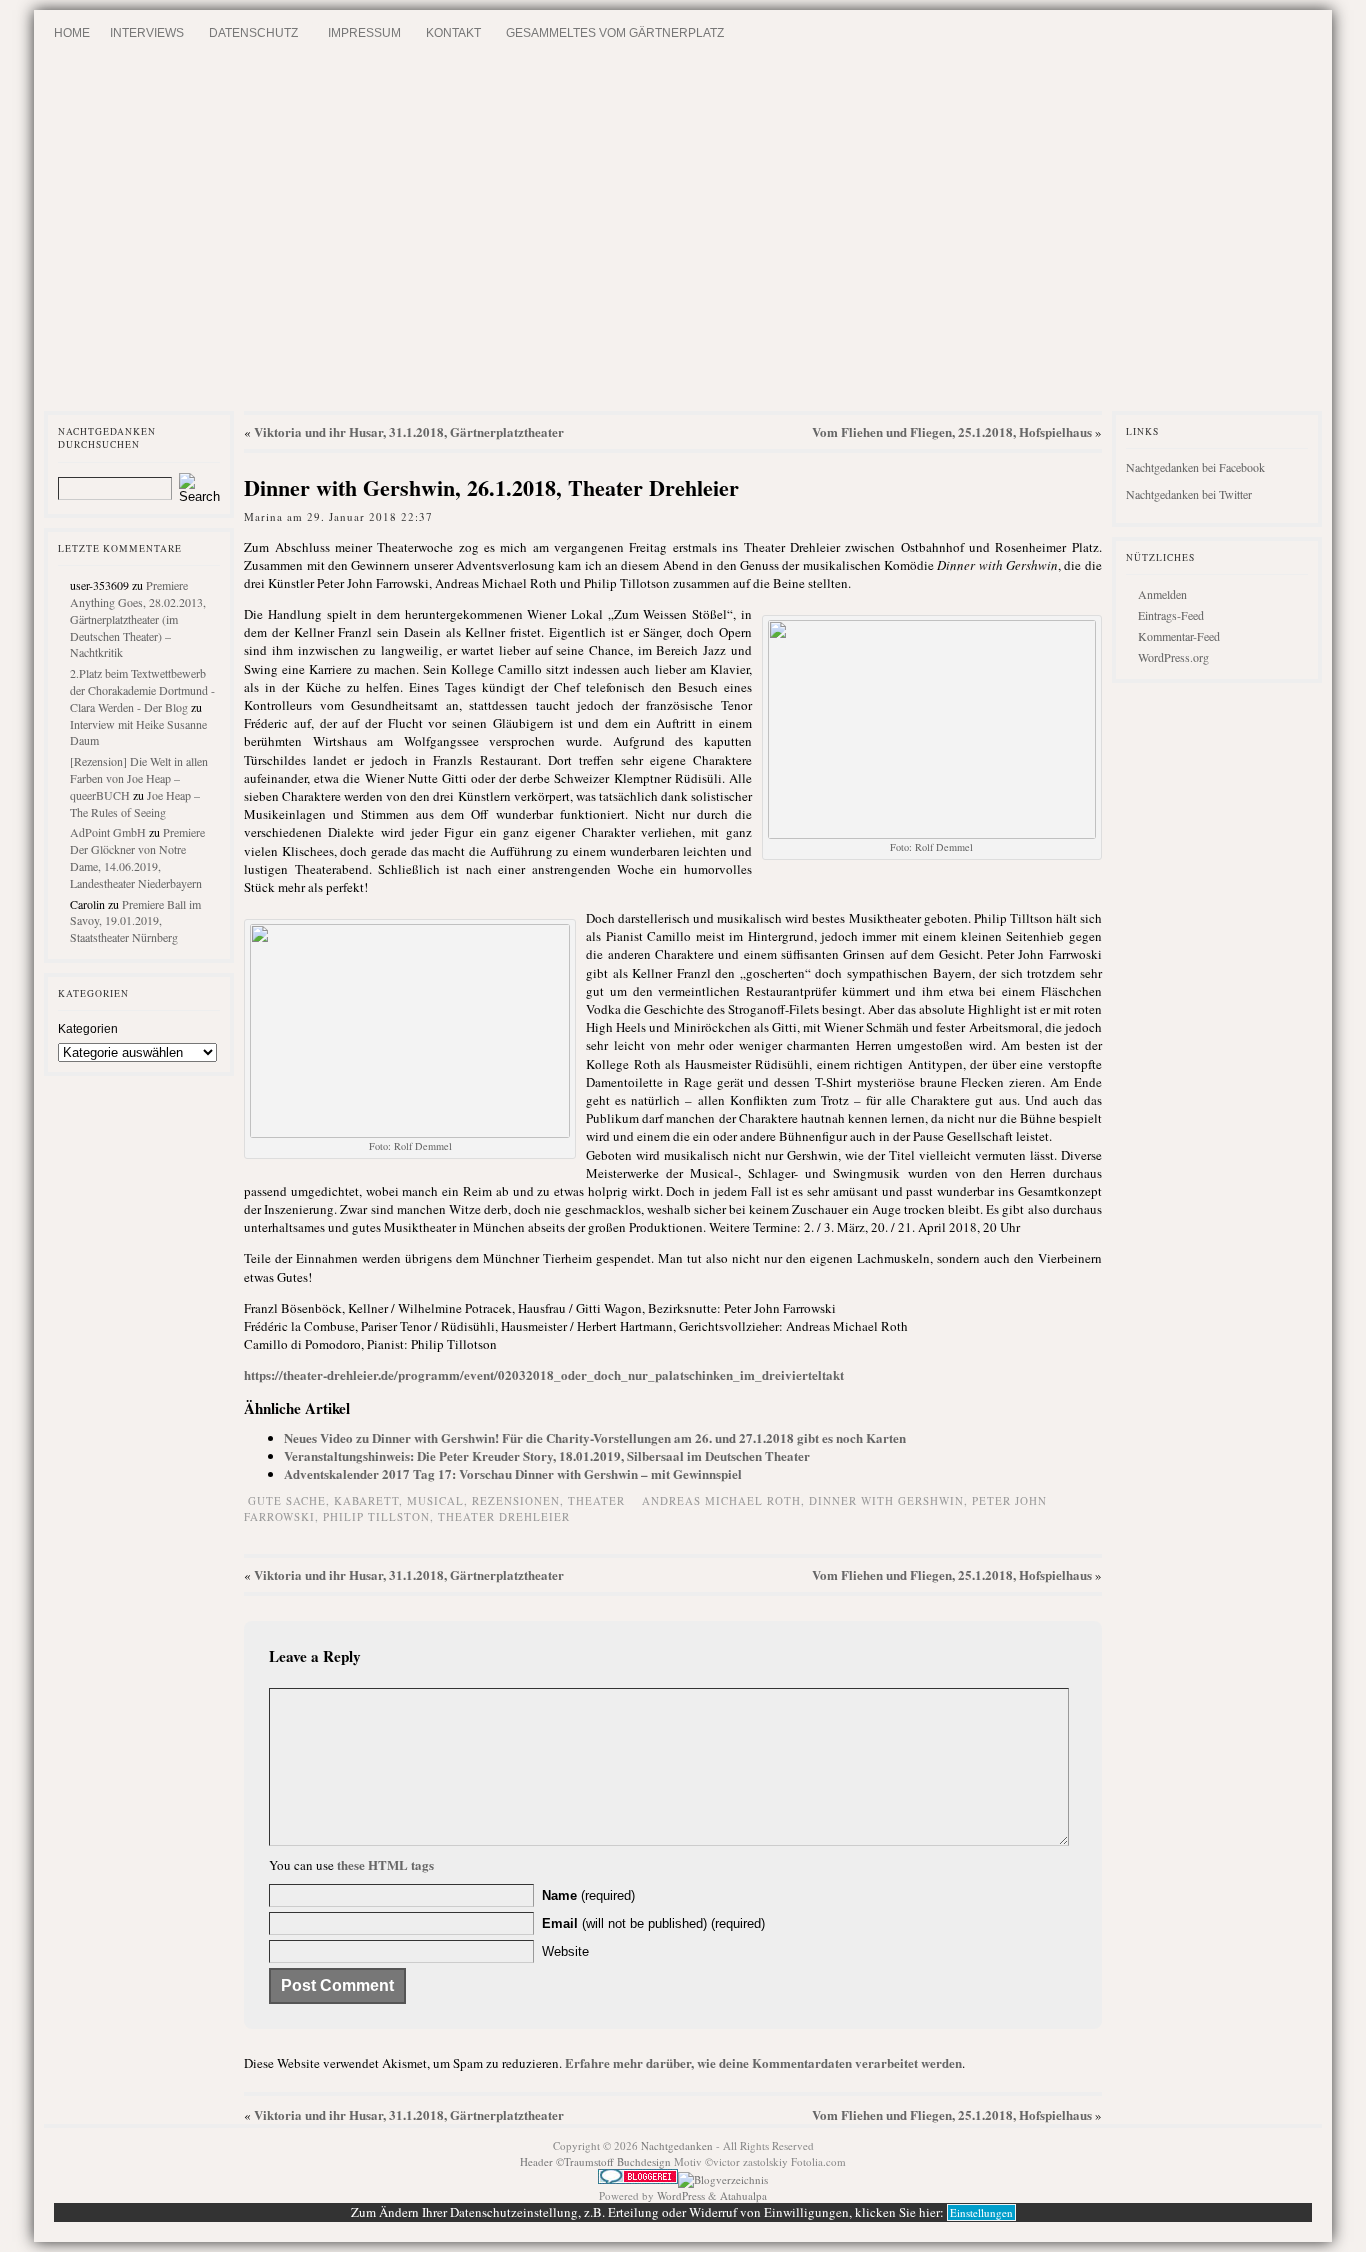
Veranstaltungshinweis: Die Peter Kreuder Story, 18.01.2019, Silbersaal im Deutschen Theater (547, 1455)
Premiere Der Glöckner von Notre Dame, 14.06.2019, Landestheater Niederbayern (137, 857)
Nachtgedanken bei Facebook (1195, 467)
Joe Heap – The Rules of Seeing (135, 803)
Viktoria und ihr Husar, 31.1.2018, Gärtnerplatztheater (409, 431)
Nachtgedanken (677, 2145)
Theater (596, 1500)
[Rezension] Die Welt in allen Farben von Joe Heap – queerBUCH (139, 778)
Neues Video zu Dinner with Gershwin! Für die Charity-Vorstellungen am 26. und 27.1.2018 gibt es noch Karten (595, 1437)
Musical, (439, 1500)
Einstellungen (981, 2212)
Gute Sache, (291, 1500)
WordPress (681, 2195)
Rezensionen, (520, 1500)
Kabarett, (370, 1500)
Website (565, 1951)
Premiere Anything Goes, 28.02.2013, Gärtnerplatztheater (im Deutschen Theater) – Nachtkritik (138, 618)
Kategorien (88, 1029)
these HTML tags (385, 1864)
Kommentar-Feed (1179, 636)
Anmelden (1162, 594)
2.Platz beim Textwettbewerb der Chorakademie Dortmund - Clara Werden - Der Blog (142, 690)
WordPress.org (1173, 657)
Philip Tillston (376, 1516)
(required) (588, 1895)
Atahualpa (743, 2195)
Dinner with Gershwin (886, 1500)
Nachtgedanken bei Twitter (1189, 494)
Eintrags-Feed (1171, 615)
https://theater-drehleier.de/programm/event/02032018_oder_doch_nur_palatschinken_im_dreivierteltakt (544, 1374)
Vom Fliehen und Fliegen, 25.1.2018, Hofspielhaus (952, 431)
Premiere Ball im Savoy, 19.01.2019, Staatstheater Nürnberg (135, 921)
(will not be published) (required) (653, 1923)
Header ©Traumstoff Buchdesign (597, 2161)
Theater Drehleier (504, 1516)
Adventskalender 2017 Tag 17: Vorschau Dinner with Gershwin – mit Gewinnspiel (513, 1473)
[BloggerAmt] (723, 2179)
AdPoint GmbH (108, 832)
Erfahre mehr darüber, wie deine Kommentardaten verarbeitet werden (763, 2062)
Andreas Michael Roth (721, 1500)
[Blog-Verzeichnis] (638, 2179)
